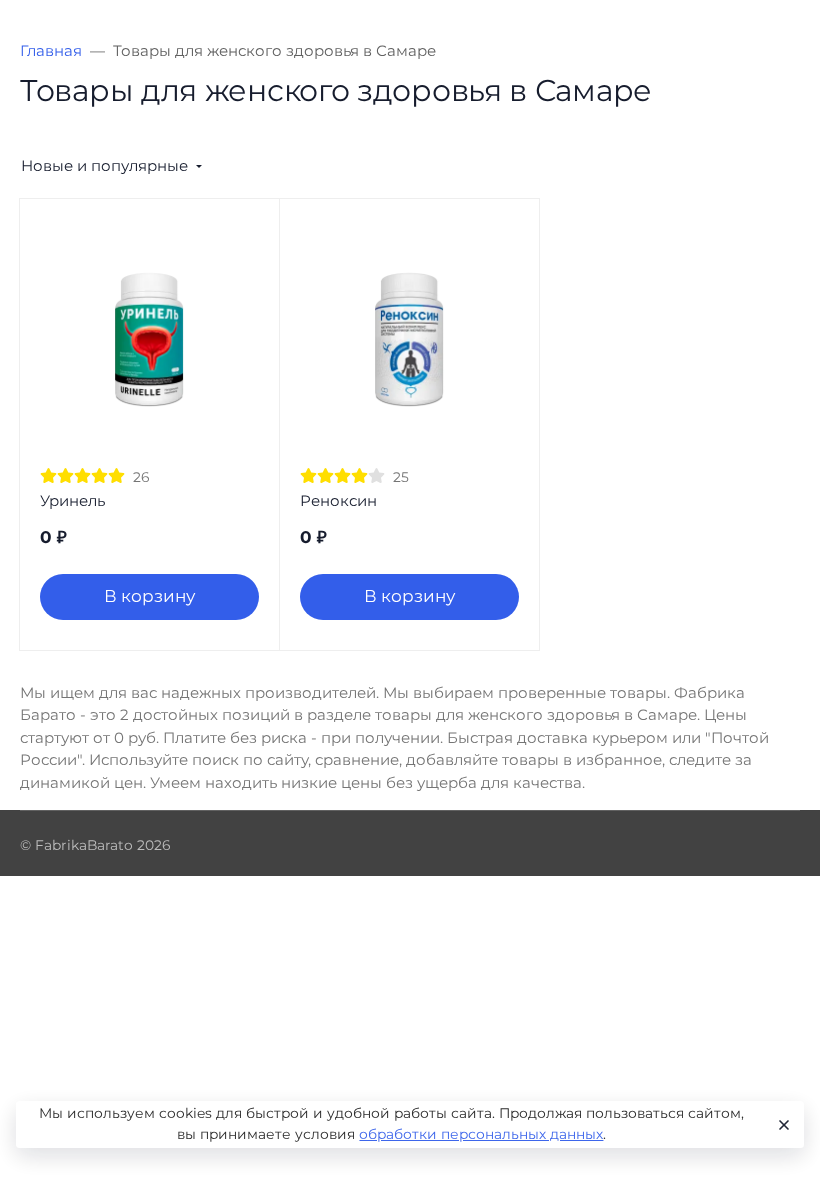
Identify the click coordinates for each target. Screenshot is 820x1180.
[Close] (781, 1125)
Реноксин (338, 500)
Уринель (72, 500)
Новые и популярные (104, 165)
